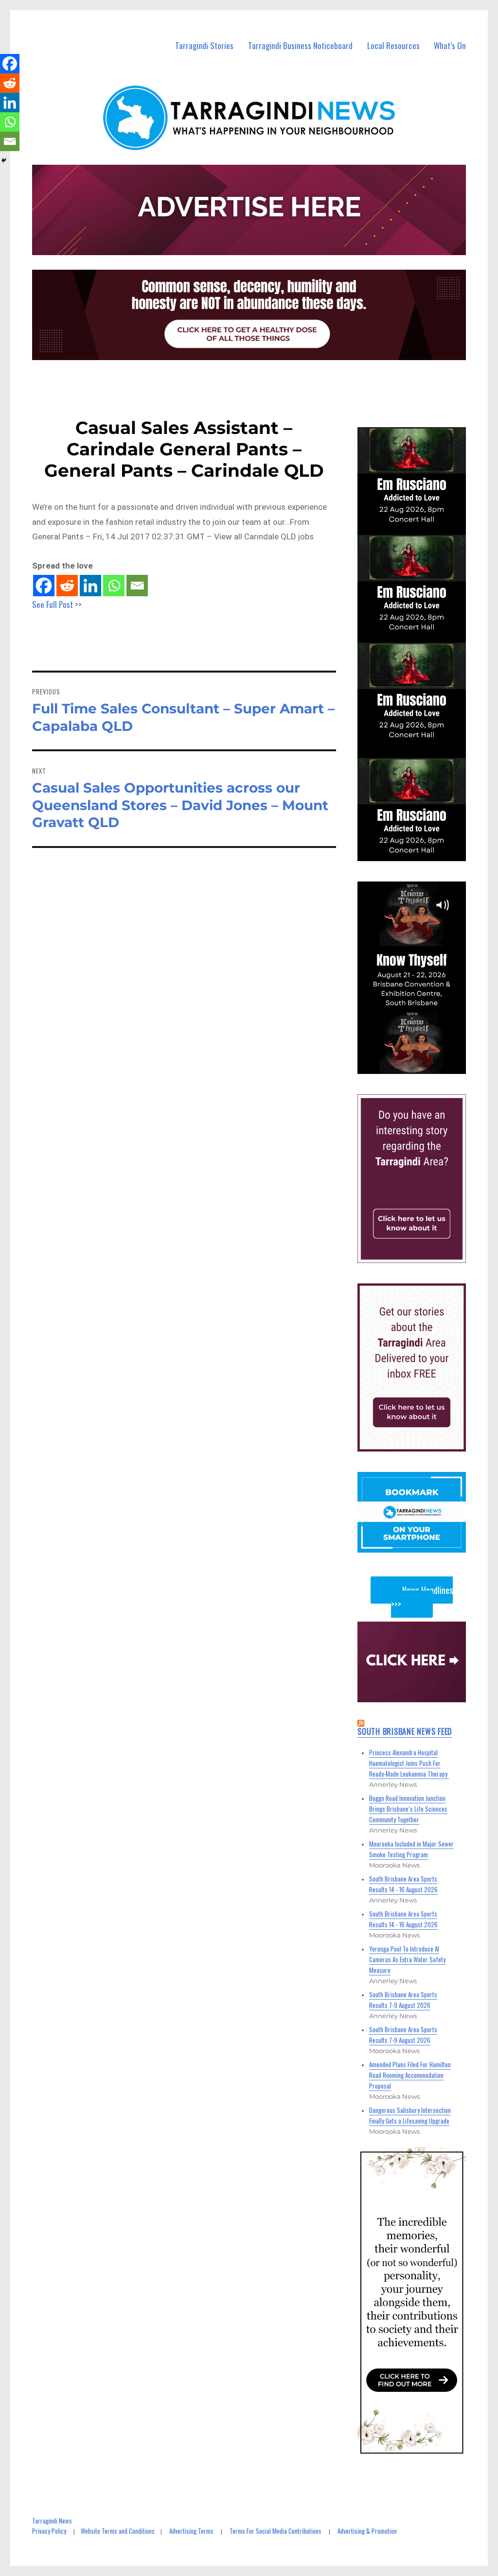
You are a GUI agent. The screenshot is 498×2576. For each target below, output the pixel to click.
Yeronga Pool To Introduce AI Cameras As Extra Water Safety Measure (407, 1959)
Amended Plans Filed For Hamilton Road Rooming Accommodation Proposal (410, 2075)
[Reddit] (67, 586)
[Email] (137, 586)
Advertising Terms (191, 2531)
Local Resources (393, 45)
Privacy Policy (49, 2531)
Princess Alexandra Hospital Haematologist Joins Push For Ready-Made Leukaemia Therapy (409, 1763)
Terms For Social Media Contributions (276, 2531)
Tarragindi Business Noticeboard (300, 45)
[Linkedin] (90, 586)
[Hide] (4, 160)
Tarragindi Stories (204, 45)
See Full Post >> (57, 604)
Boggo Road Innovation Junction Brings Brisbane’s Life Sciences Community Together (408, 1809)
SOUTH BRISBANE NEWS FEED (405, 1731)
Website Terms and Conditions (118, 2531)
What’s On (450, 45)
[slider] (421, 1066)
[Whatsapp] (114, 586)
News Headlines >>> (422, 1597)
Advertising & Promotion (367, 2531)
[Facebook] (44, 586)
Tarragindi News (52, 2521)
